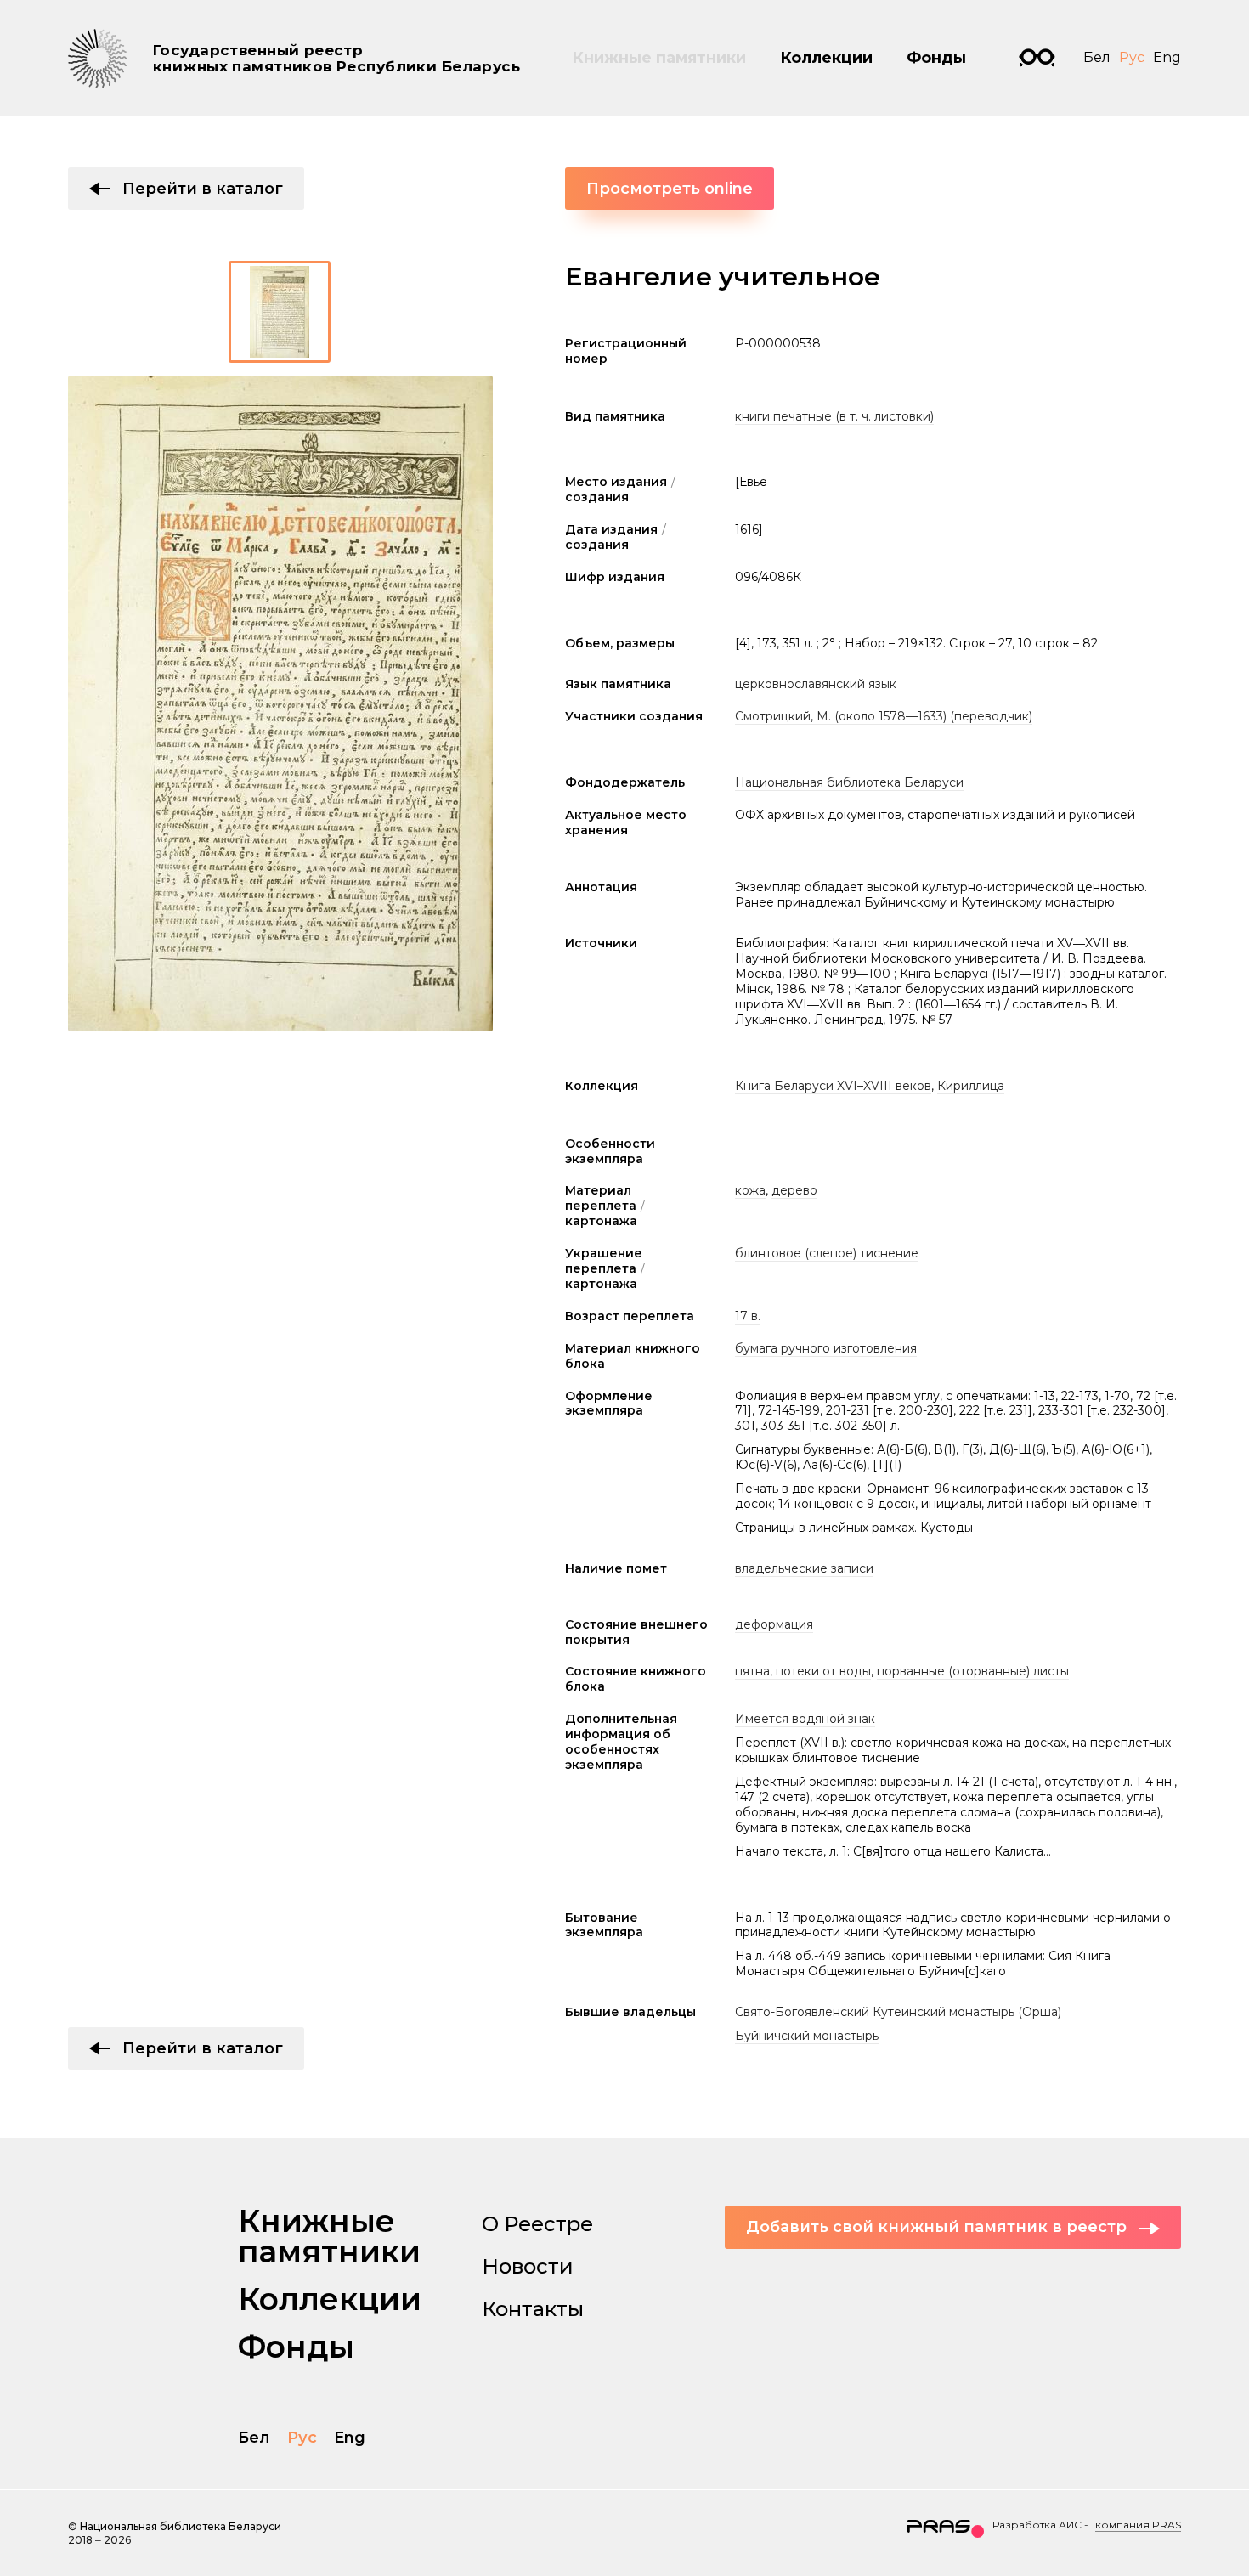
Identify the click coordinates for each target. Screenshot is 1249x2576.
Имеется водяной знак (805, 1719)
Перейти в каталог (203, 189)
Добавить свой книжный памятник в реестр (936, 2227)
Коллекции (826, 58)
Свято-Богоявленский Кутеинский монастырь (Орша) (898, 2012)
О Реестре (537, 2224)
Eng (1167, 57)
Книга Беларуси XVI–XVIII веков (833, 1086)
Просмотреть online (670, 189)
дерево (794, 1190)
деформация (774, 1624)
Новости (528, 2266)
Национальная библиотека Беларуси (849, 782)
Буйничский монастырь (807, 2036)
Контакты (533, 2309)
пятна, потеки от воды (803, 1671)
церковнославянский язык (816, 684)
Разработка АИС (1037, 2525)
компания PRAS (1138, 2525)
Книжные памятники (659, 58)
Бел (1097, 57)
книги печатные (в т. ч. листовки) (834, 416)
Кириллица (971, 1086)
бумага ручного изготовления (826, 1348)
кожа (750, 1190)
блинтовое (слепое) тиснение (827, 1253)
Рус (1132, 57)
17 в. (748, 1316)
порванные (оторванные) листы (973, 1671)
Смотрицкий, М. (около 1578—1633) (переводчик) (884, 716)
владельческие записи (804, 1568)
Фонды (936, 58)
